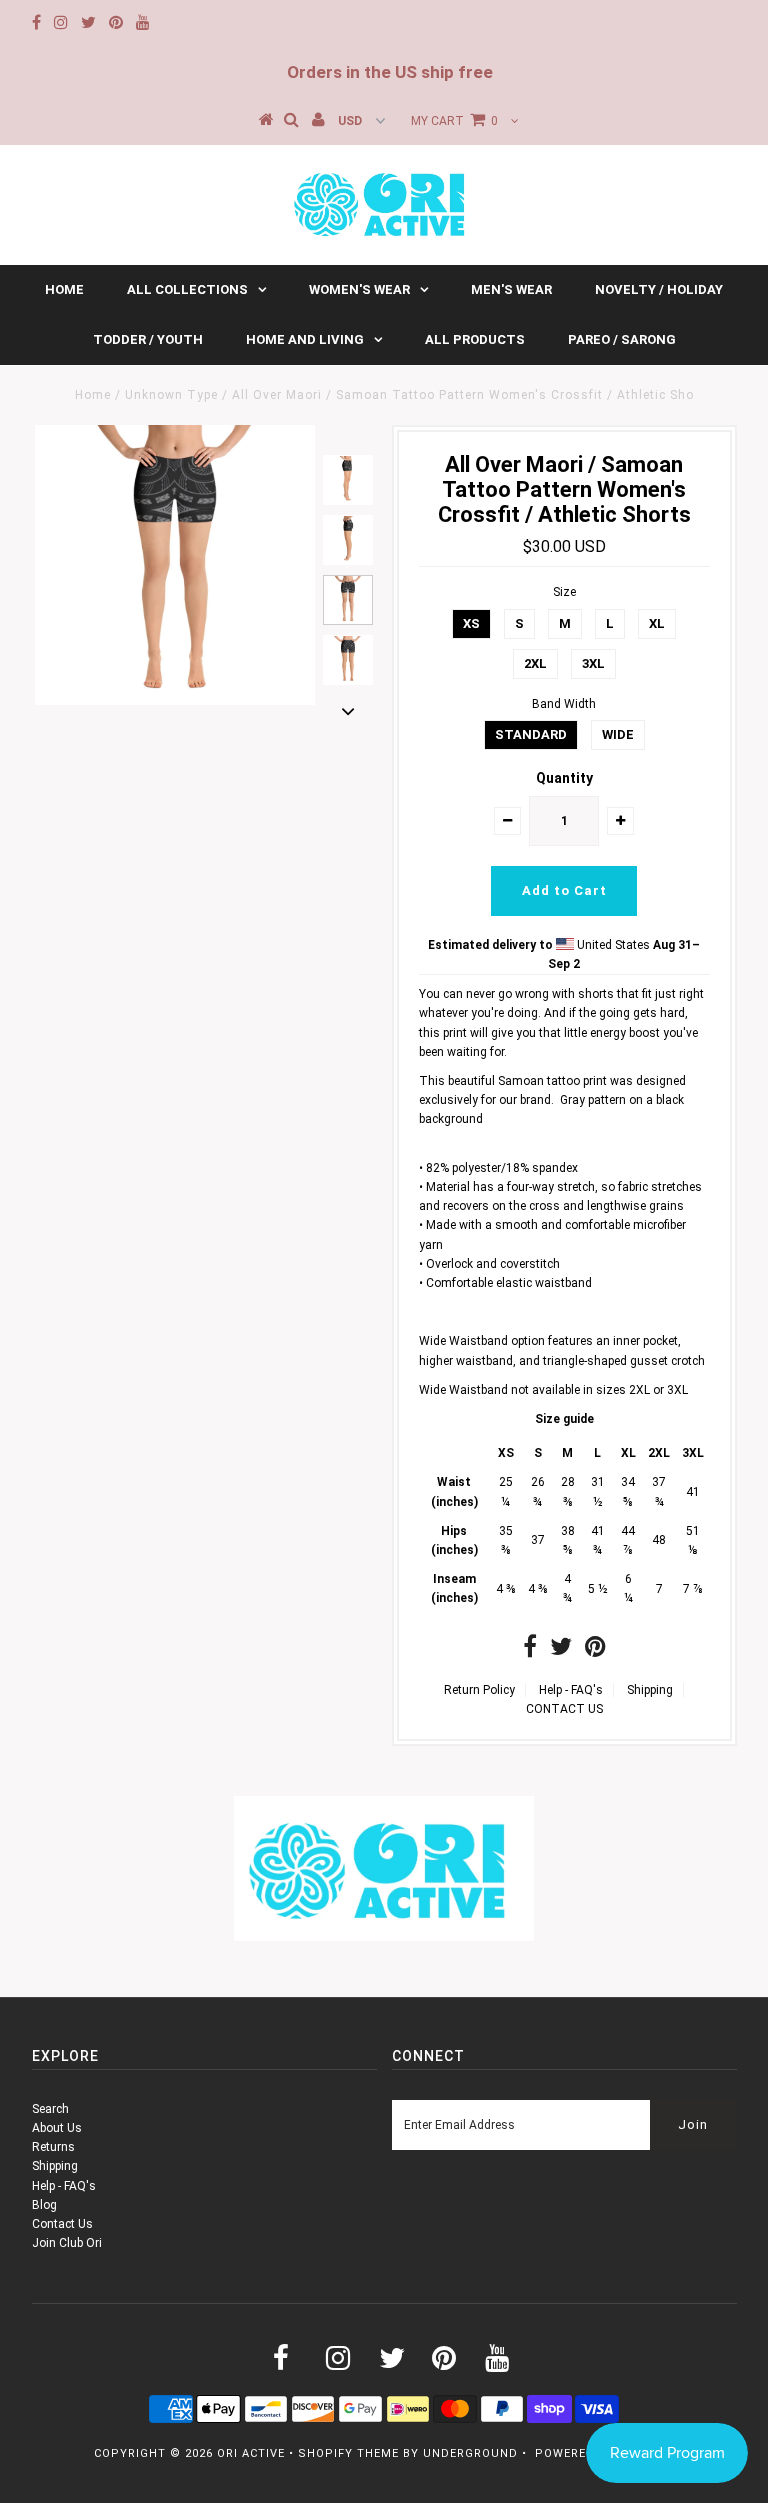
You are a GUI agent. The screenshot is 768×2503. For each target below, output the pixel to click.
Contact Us (62, 2224)
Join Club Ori (67, 2243)
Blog (44, 2205)
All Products (475, 339)
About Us (57, 2128)
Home (64, 289)
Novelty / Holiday (659, 289)
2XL (535, 663)
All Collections (187, 289)
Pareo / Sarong (622, 339)
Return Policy (479, 1690)
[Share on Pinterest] (595, 1651)
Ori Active (251, 2453)
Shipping (650, 1690)
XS (471, 623)
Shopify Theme (348, 2453)
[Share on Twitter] (561, 1651)
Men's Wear (511, 289)
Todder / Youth (148, 339)
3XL (593, 663)
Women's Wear (359, 289)
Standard (531, 734)
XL (657, 623)
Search (50, 2109)
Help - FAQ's (571, 1690)
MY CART (454, 121)
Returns (53, 2147)
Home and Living (305, 339)
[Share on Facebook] (530, 1651)
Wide (618, 734)
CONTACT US (564, 1709)
